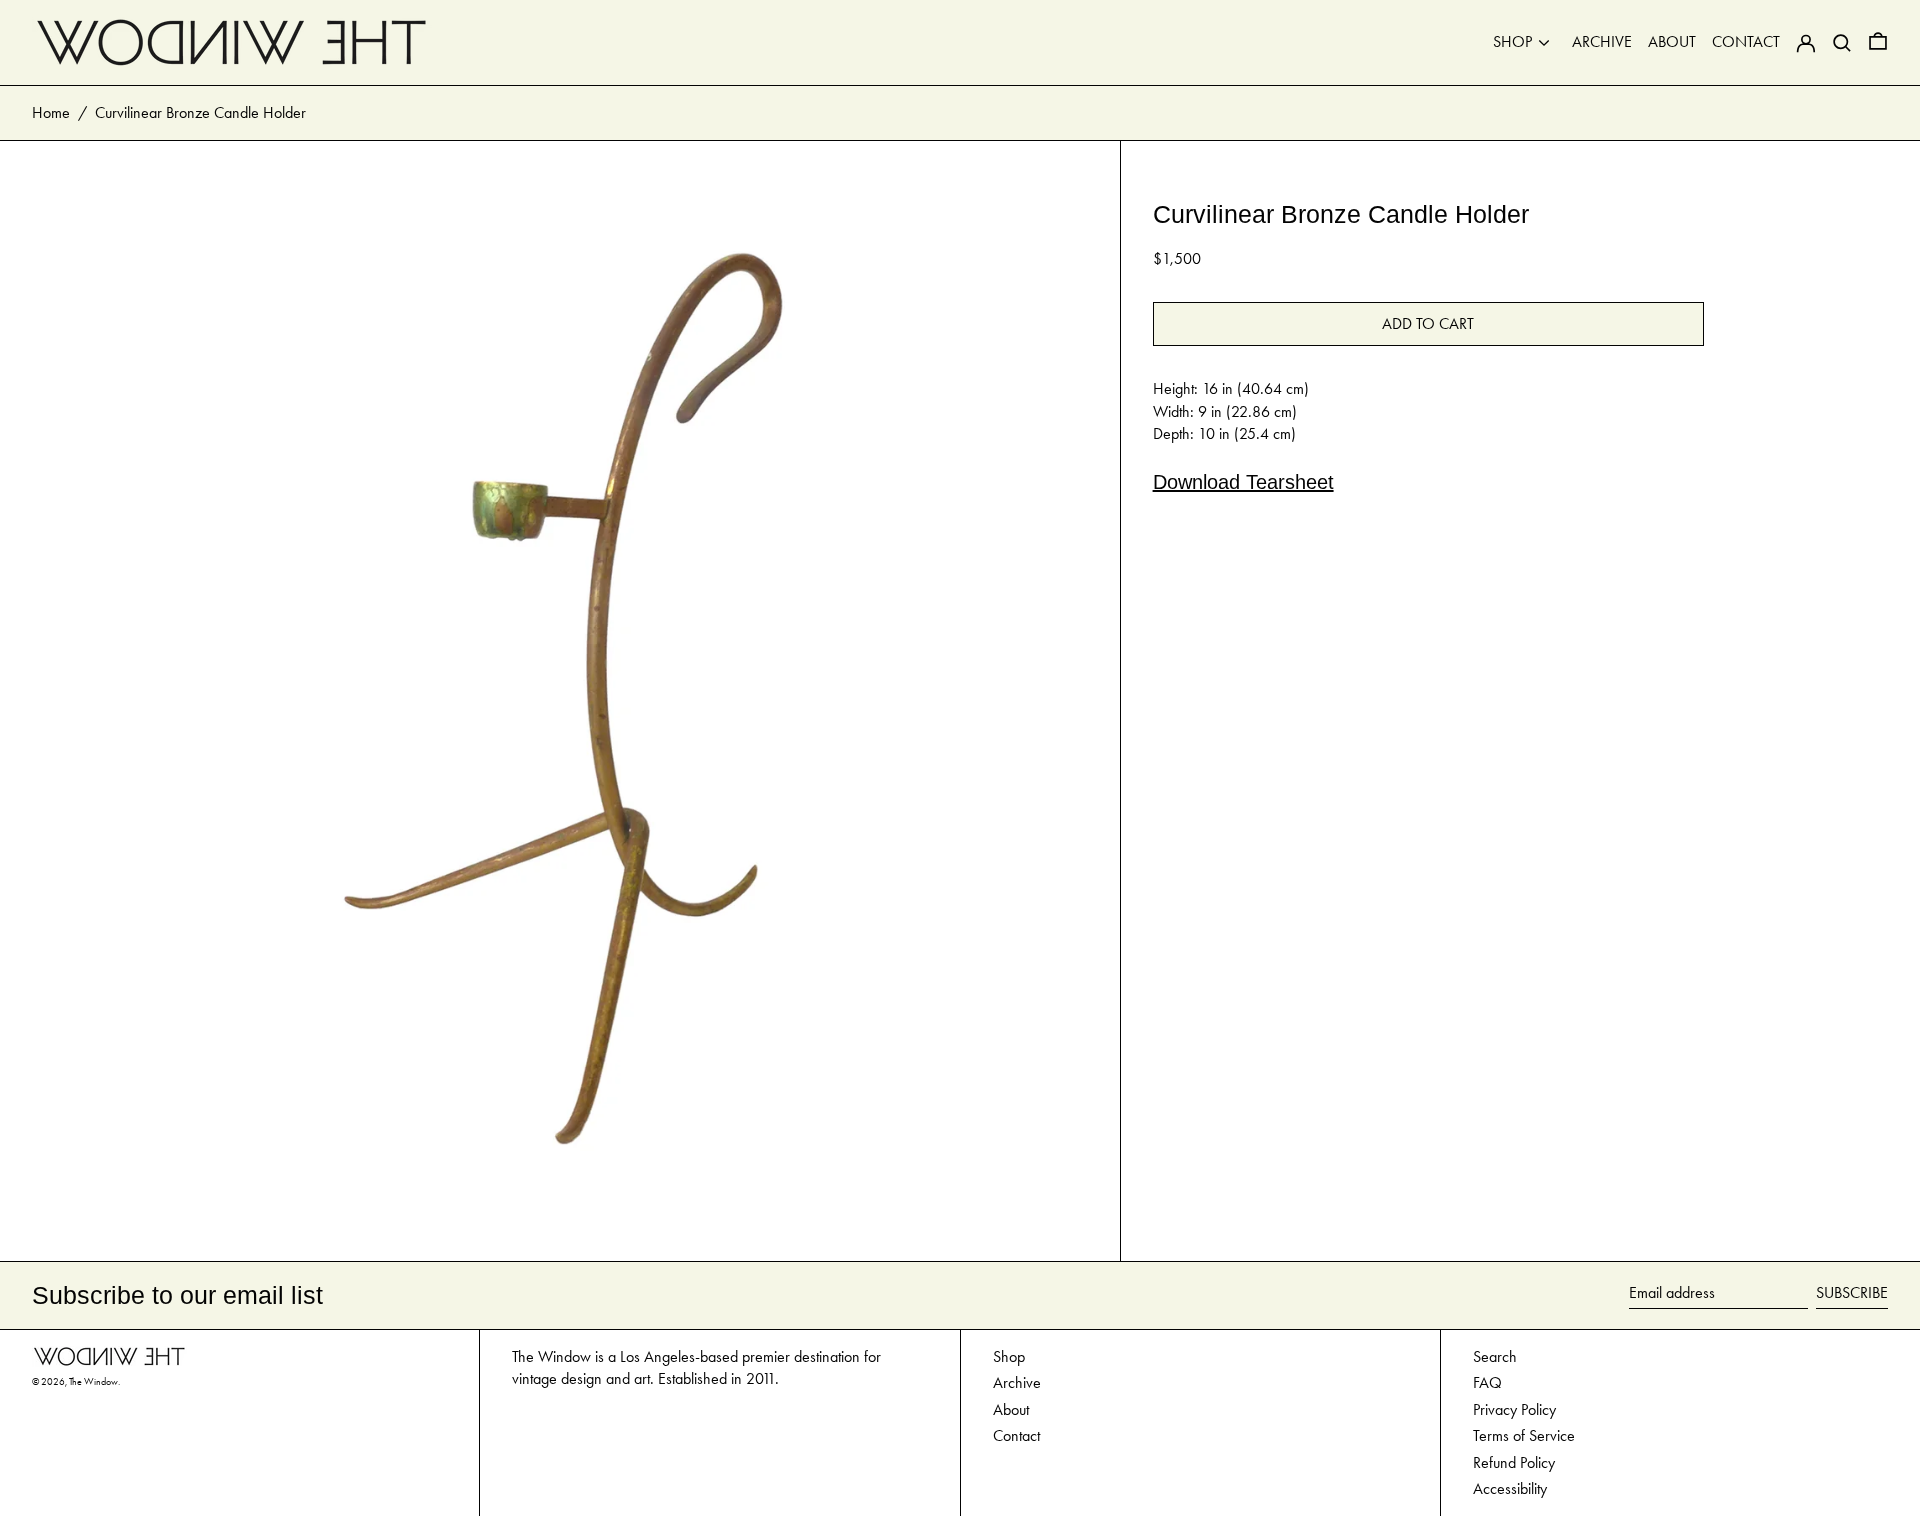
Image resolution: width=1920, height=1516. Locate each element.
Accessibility (1510, 1488)
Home (51, 112)
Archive (1017, 1382)
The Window (93, 1382)
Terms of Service (1524, 1435)
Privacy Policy (1514, 1409)
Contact (1016, 1435)
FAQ (1487, 1382)
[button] (1878, 42)
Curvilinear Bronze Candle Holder (200, 112)
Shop (1009, 1356)
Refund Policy (1514, 1462)
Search (1495, 1356)
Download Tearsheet (1243, 482)
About (1011, 1409)
